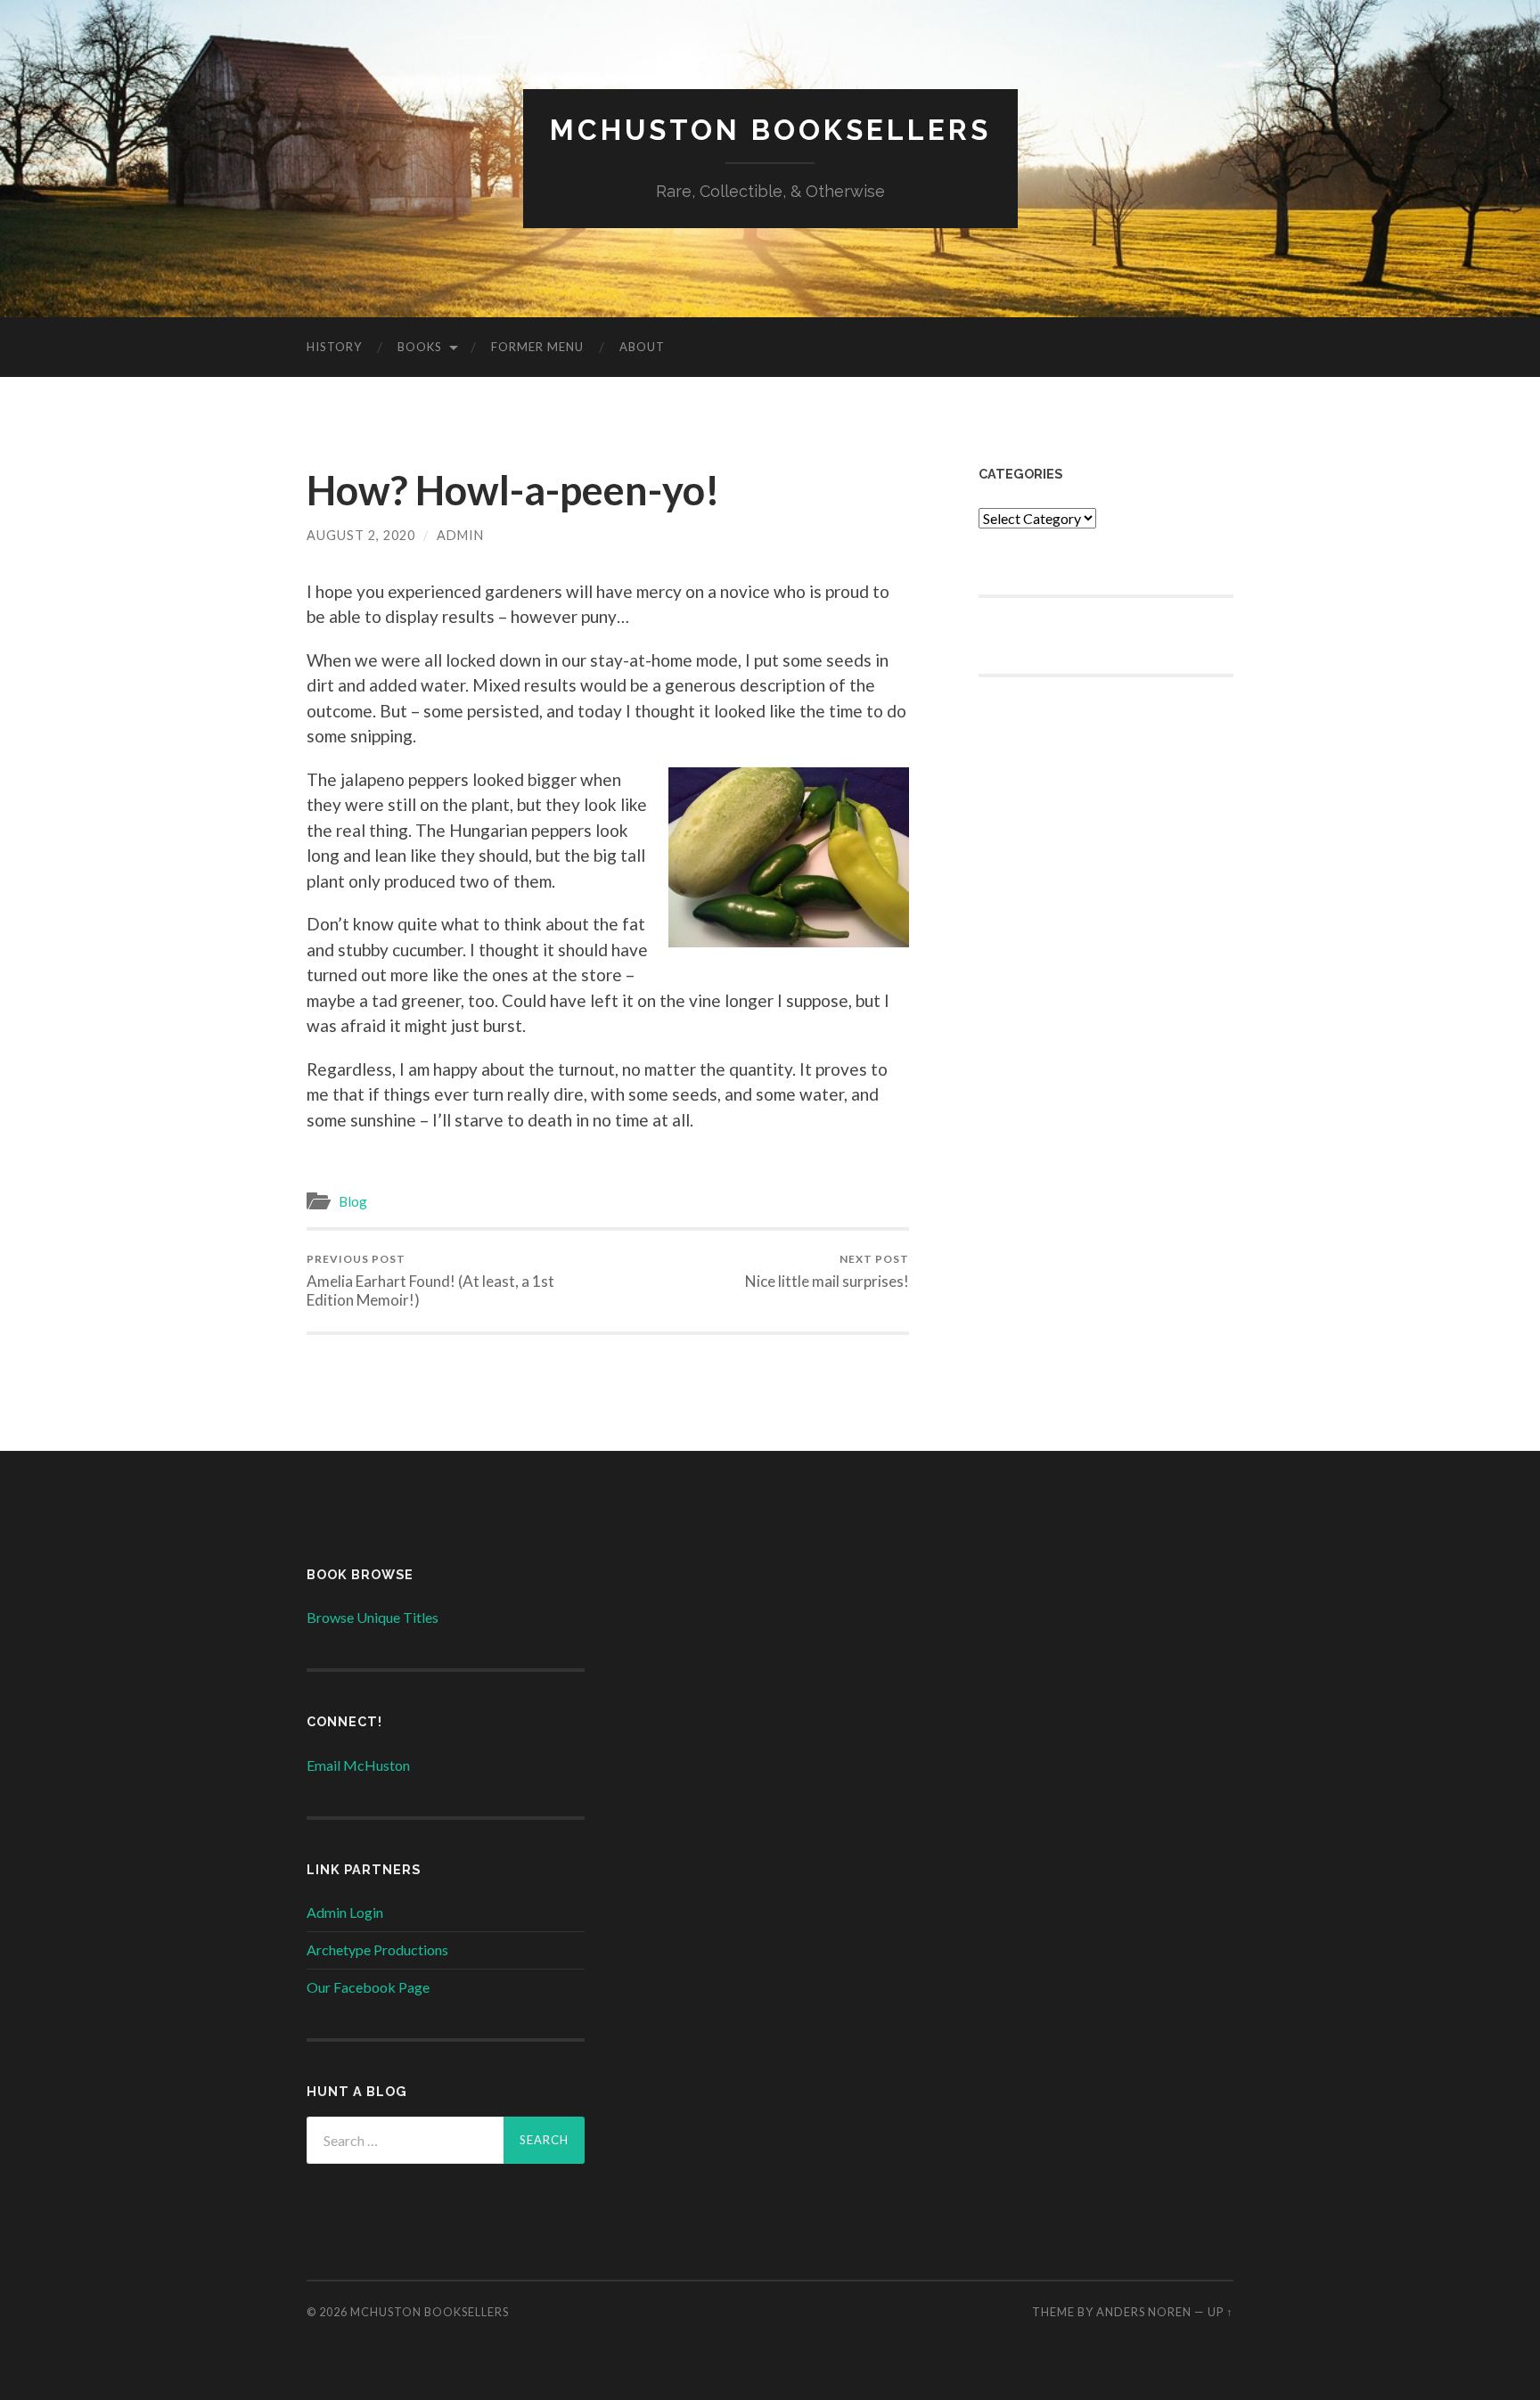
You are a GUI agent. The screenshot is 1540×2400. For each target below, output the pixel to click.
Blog (353, 1201)
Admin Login (345, 1912)
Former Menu (537, 347)
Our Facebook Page (368, 1987)
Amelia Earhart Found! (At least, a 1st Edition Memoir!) (430, 1281)
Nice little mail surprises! (827, 1271)
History (334, 347)
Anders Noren (1144, 2312)
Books (420, 347)
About (642, 347)
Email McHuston (358, 1765)
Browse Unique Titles (373, 1617)
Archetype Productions (377, 1949)
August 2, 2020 (361, 535)
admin (460, 535)
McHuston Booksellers (770, 130)
